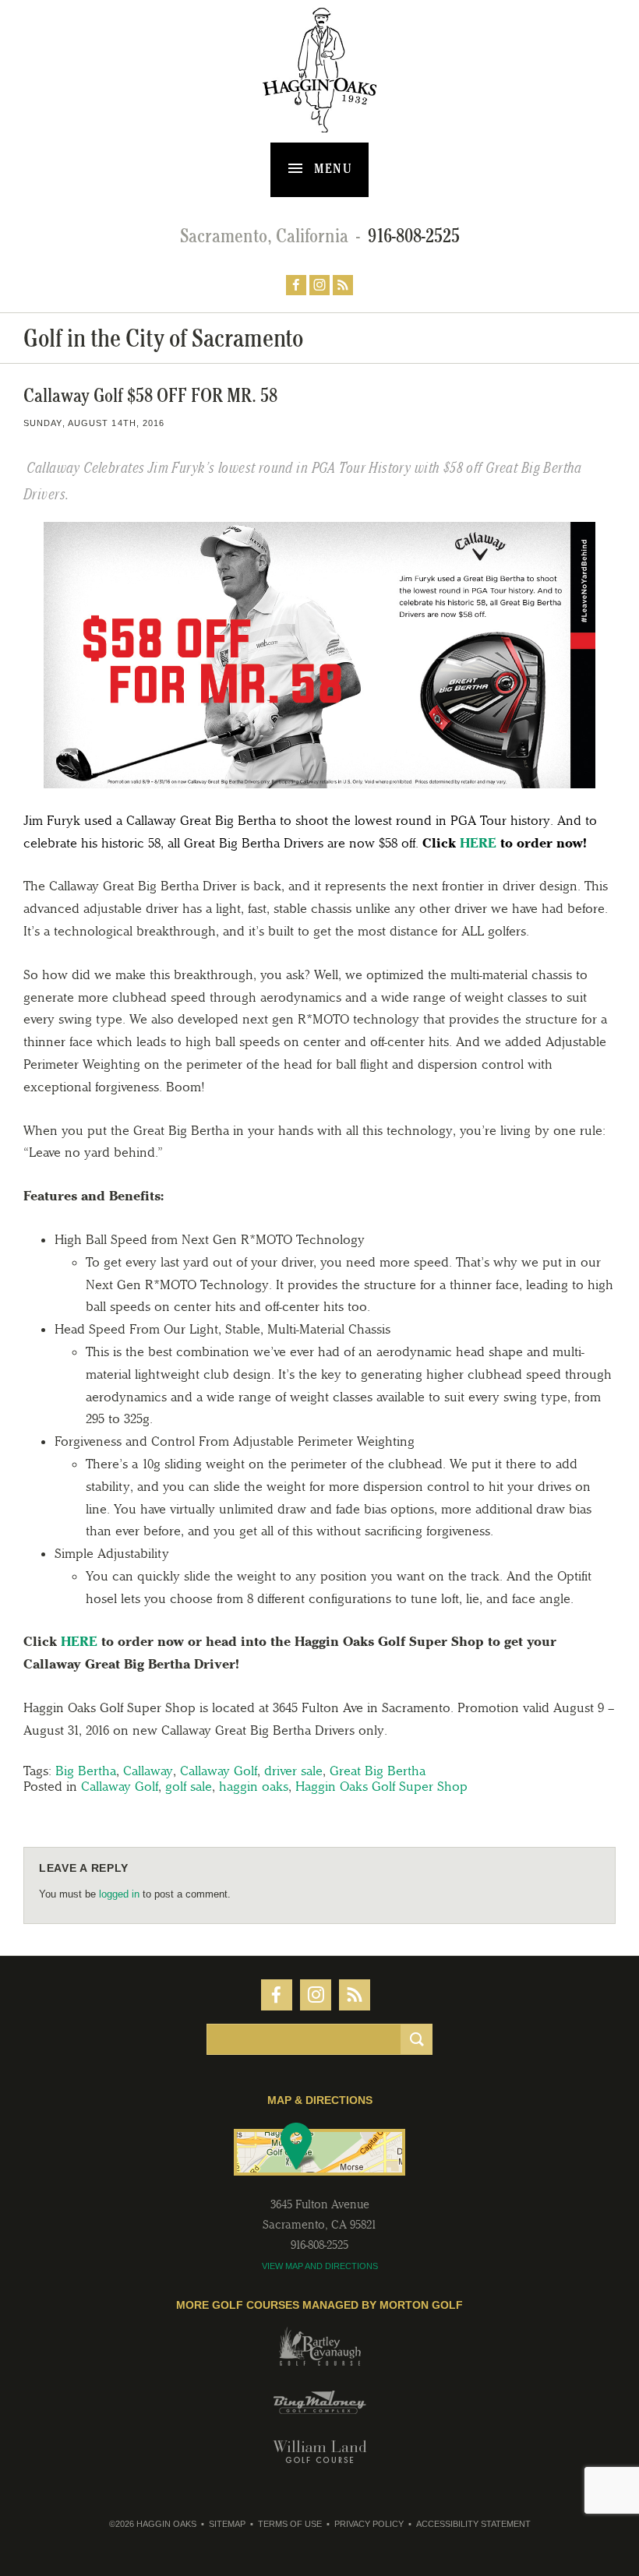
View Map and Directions (320, 2266)
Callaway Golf (219, 1771)
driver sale (293, 1771)
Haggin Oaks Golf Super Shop (381, 1786)
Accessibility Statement (473, 2524)
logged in (119, 1894)
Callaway (148, 1771)
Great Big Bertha (378, 1771)
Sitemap (227, 2524)
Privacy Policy (369, 2524)
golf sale (189, 1786)
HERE (478, 843)
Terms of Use (290, 2524)
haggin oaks (254, 1786)
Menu (332, 168)
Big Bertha (86, 1771)
